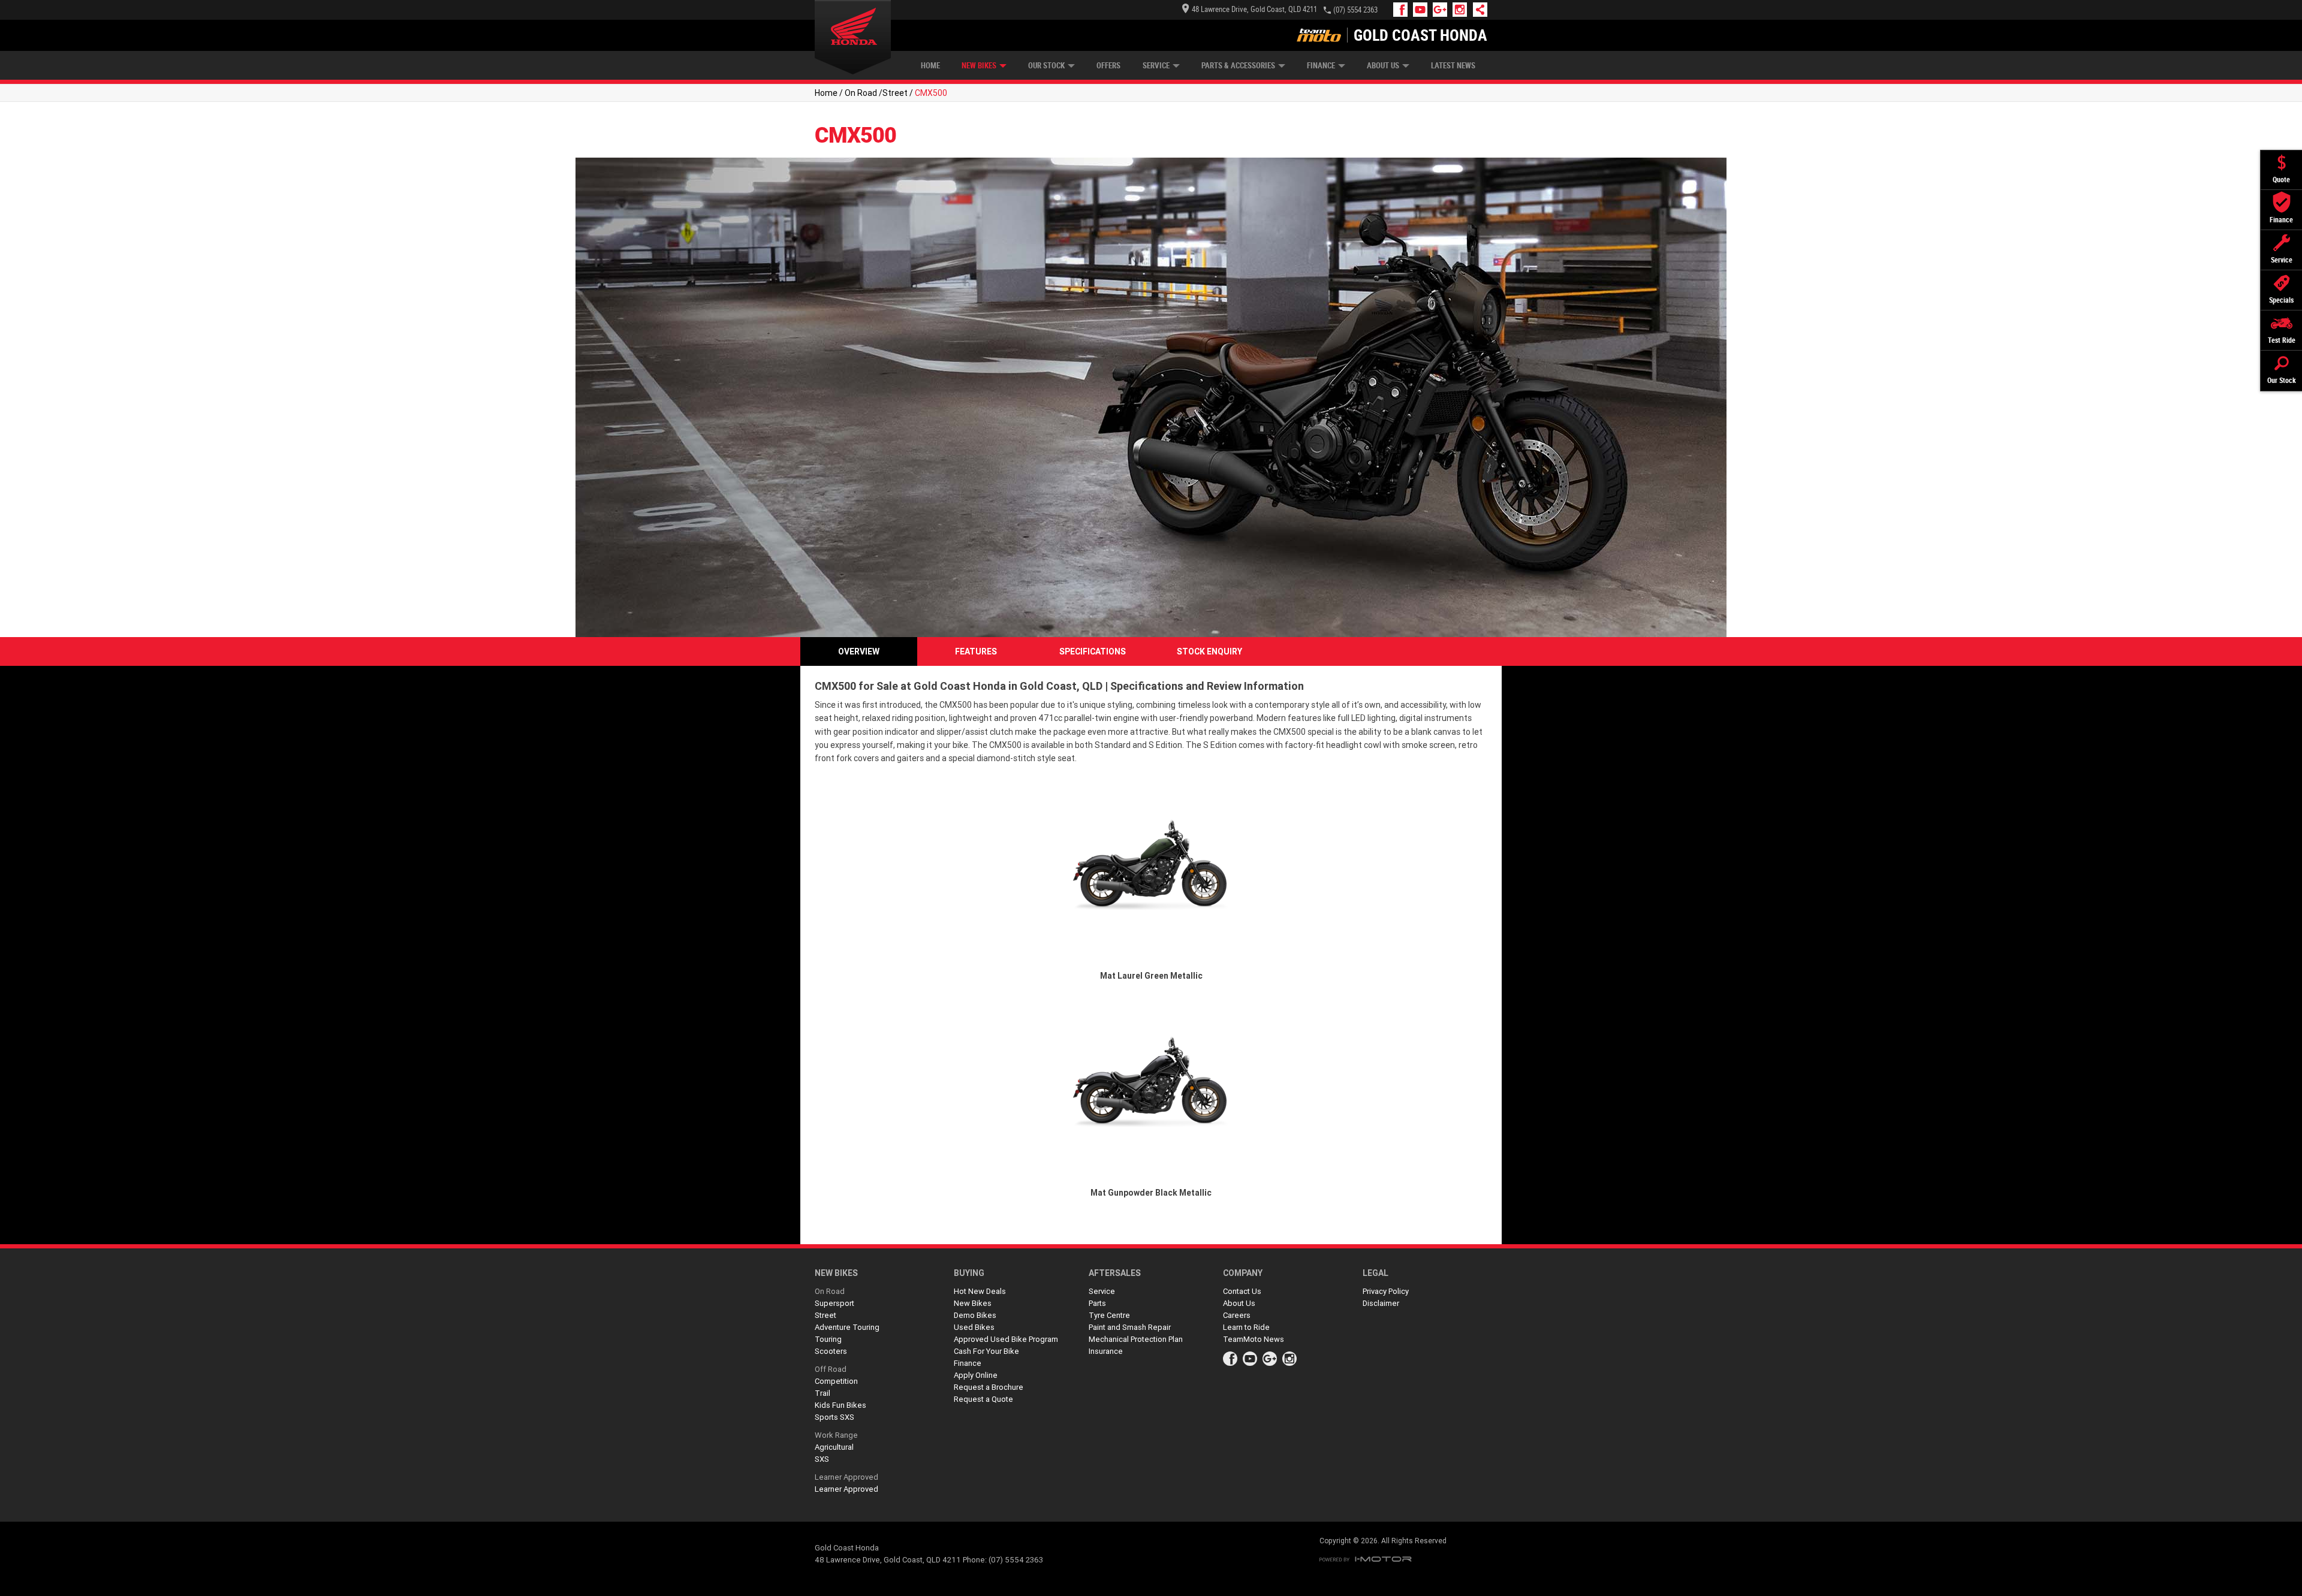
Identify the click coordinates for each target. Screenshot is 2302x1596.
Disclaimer (1381, 1303)
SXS (822, 1459)
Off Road (831, 1369)
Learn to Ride (1246, 1327)
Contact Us (1242, 1291)
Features (976, 651)
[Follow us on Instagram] (1462, 10)
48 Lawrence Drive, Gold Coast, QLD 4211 (1254, 9)
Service (1156, 66)
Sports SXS (834, 1417)
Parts (1097, 1303)
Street (895, 93)
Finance (1321, 66)
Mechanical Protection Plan (1136, 1339)
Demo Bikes (975, 1315)
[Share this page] (1477, 10)
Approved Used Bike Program (1006, 1339)
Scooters (831, 1351)
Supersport (834, 1303)
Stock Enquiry (1209, 651)
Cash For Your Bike (986, 1351)
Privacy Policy (1386, 1291)
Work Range (836, 1435)
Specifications (1093, 651)
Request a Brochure (989, 1387)
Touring (828, 1339)
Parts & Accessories (1238, 66)
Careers (1237, 1315)
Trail (822, 1393)
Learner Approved (846, 1477)
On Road (861, 93)
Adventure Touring (847, 1327)
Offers (1108, 66)
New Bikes (979, 66)
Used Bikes (974, 1327)
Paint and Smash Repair (1130, 1327)
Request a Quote (983, 1399)
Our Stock (1046, 66)
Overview (859, 651)
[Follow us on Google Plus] (1443, 10)
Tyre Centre (1109, 1315)
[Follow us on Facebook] (1403, 10)
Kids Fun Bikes (840, 1405)
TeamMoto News (1254, 1339)
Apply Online (976, 1375)
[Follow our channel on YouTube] (1423, 10)
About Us (1383, 66)
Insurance (1106, 1351)
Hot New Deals (980, 1291)
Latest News (1453, 66)
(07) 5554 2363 (1355, 10)
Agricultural (834, 1447)
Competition (836, 1381)
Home (930, 66)
